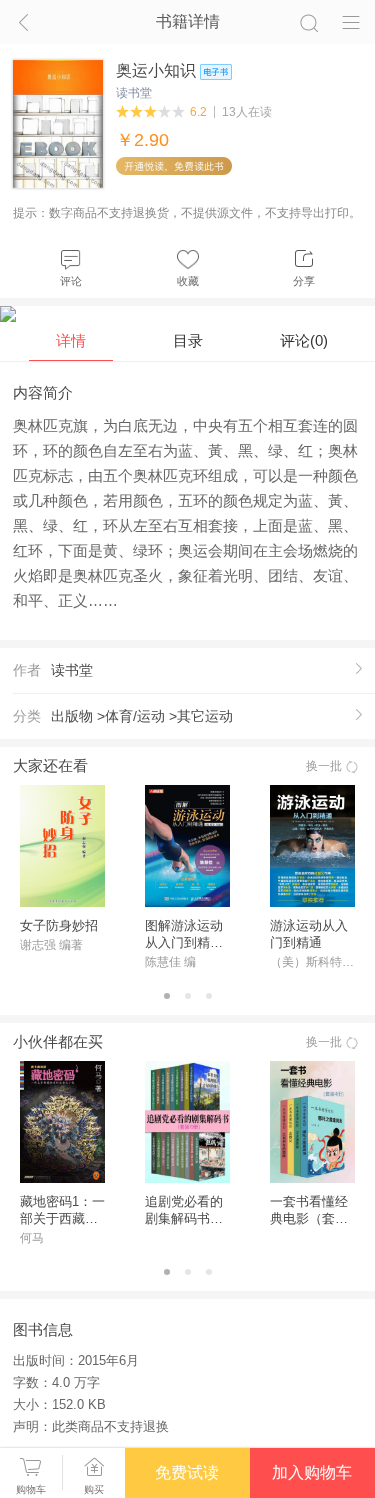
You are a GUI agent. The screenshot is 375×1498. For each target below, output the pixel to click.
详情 (71, 340)
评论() (304, 340)
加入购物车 (312, 1472)
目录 (188, 340)
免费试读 (187, 1472)
